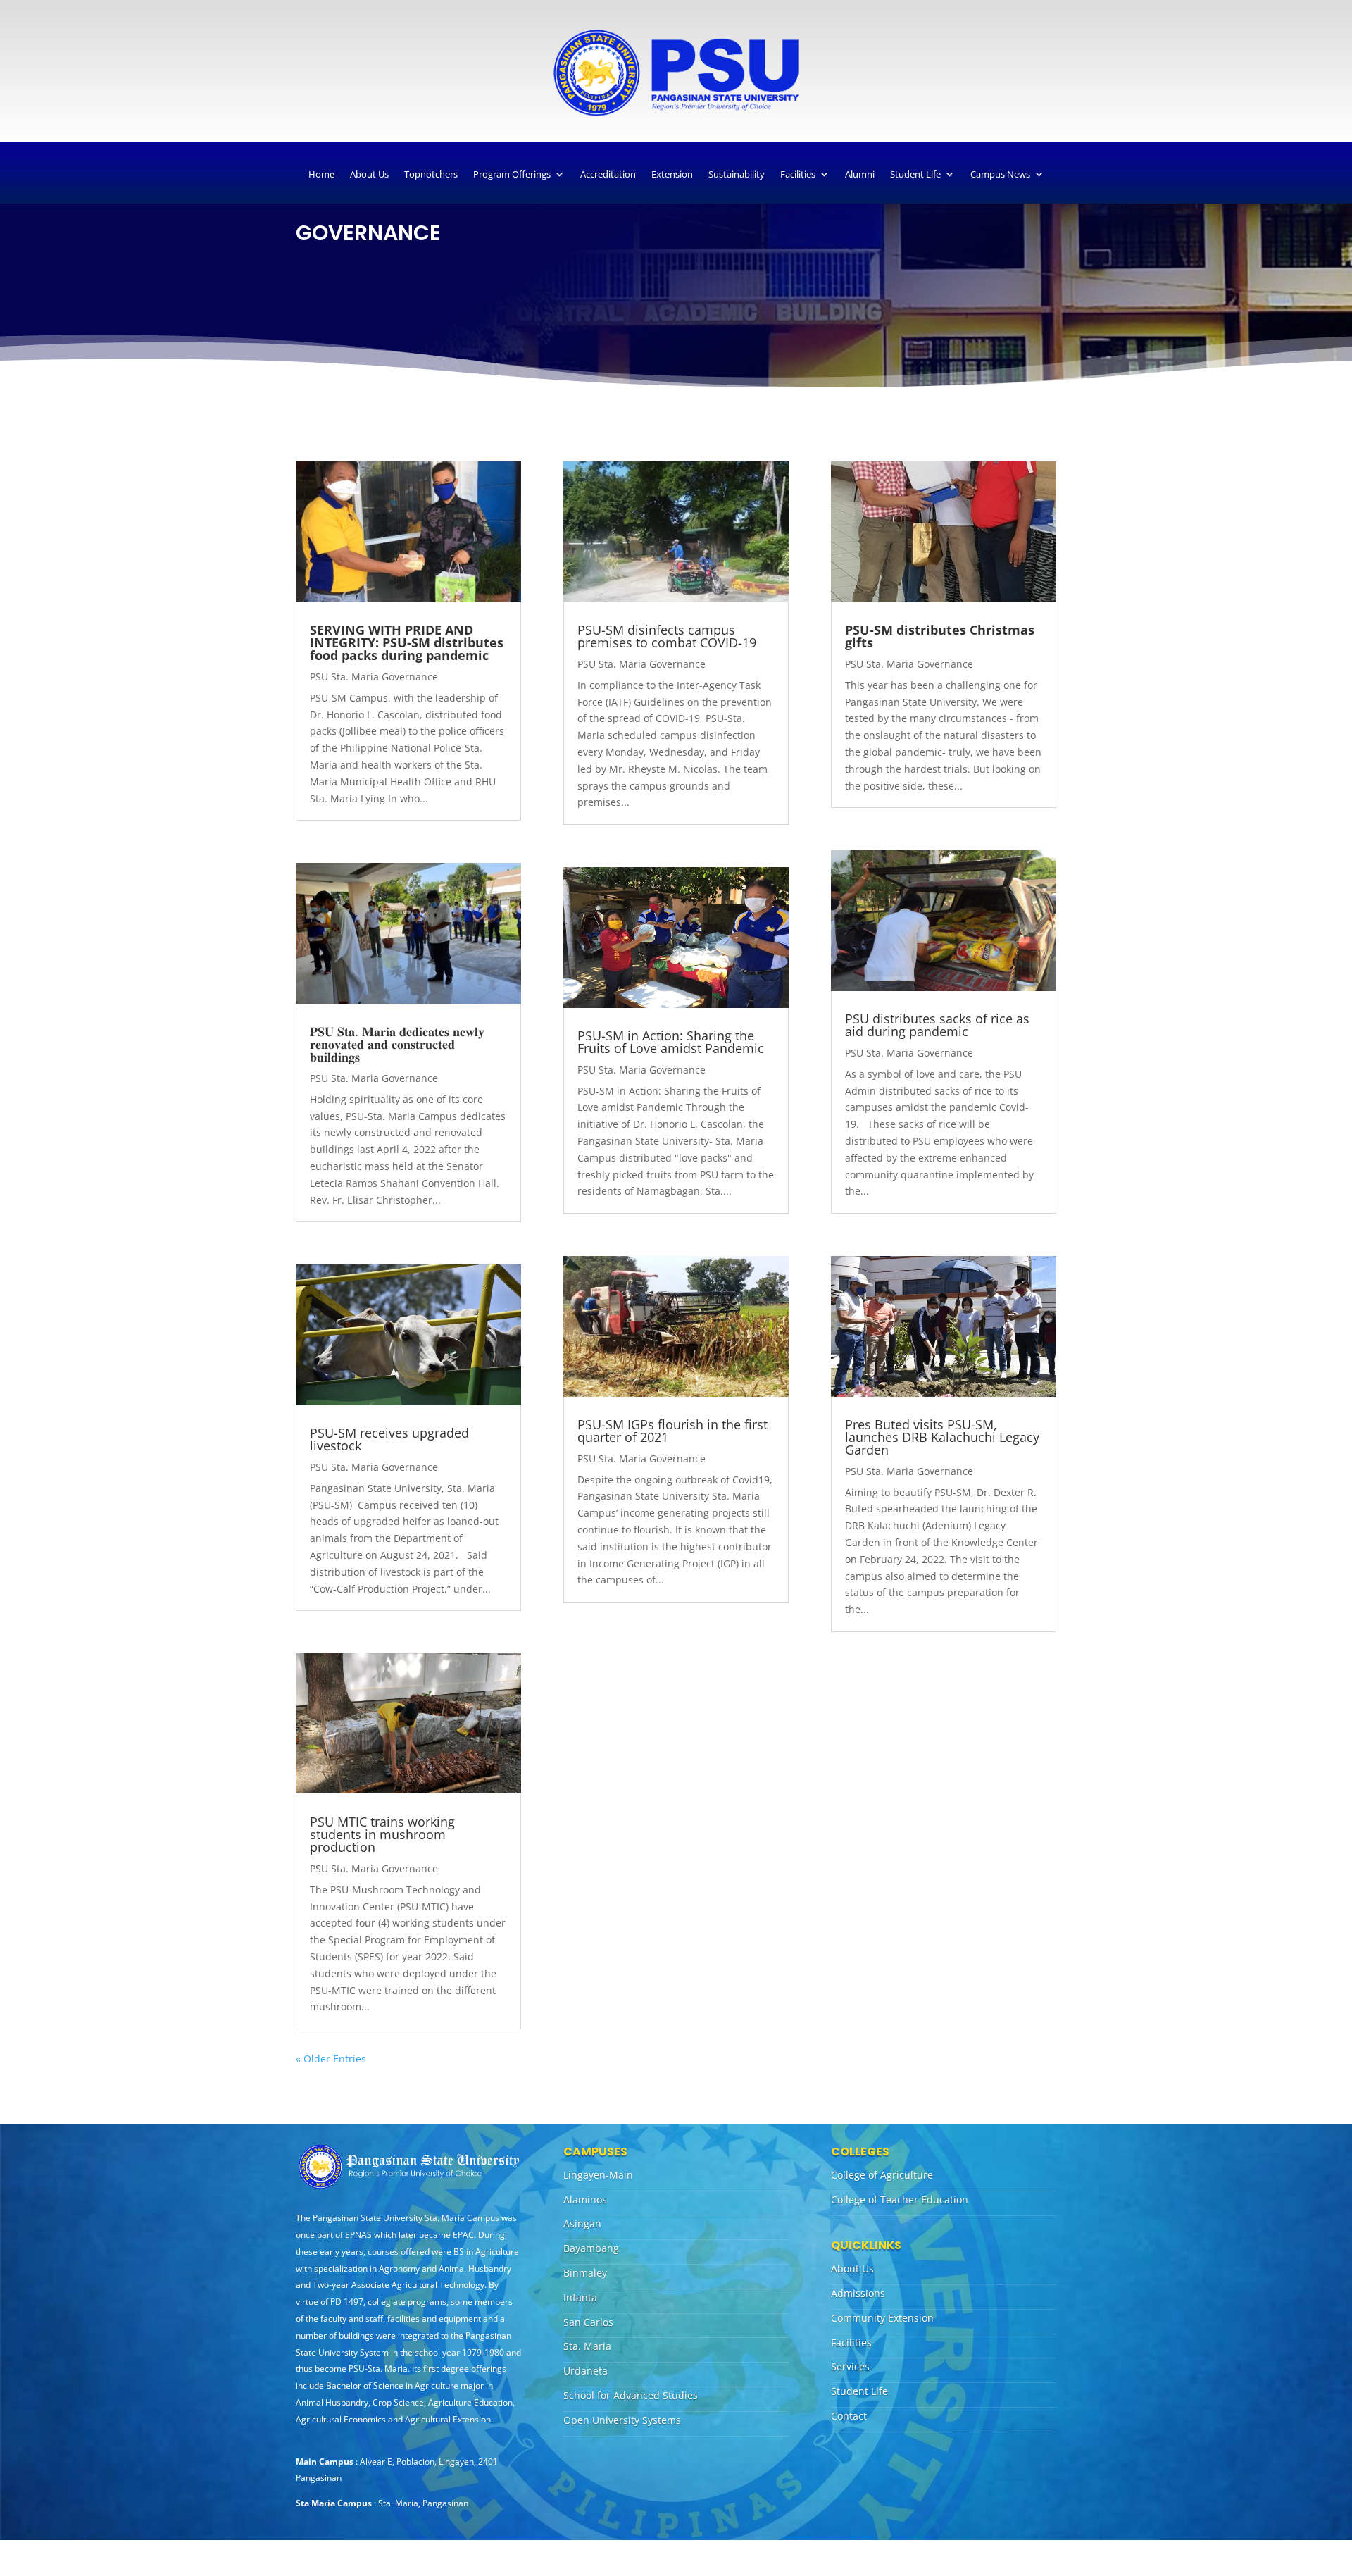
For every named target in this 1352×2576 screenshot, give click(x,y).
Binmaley (585, 2273)
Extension (672, 174)
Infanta (580, 2297)
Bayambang (591, 2248)
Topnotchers (431, 174)
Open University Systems (622, 2420)
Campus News (1000, 174)
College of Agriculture (882, 2175)
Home (321, 174)
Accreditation (608, 174)
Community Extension (882, 2318)
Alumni (860, 174)
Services (850, 2366)
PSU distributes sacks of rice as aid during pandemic (937, 1025)
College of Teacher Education (900, 2199)
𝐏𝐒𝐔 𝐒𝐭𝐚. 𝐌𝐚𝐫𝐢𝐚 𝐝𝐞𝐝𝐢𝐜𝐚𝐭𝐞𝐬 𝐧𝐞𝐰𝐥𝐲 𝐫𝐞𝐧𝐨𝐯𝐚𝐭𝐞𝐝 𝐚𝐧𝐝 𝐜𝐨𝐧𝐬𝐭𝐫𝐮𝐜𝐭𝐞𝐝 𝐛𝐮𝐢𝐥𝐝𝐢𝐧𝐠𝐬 (397, 1044)
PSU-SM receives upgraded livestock (389, 1439)
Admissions (858, 2293)
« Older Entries (331, 2059)
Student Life (915, 174)
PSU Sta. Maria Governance (374, 677)
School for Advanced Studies (631, 2395)
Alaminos (585, 2199)
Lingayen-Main (598, 2175)
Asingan (582, 2223)
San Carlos (588, 2322)
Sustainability (737, 174)
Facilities (798, 174)
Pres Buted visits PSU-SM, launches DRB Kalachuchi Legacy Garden (942, 1437)
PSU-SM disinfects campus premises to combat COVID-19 (667, 636)
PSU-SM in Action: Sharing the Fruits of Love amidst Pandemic (671, 1042)
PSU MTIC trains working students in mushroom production (382, 1834)
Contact (849, 2416)
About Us (369, 174)
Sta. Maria (587, 2346)
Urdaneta (586, 2371)
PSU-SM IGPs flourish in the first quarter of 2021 (672, 1431)
